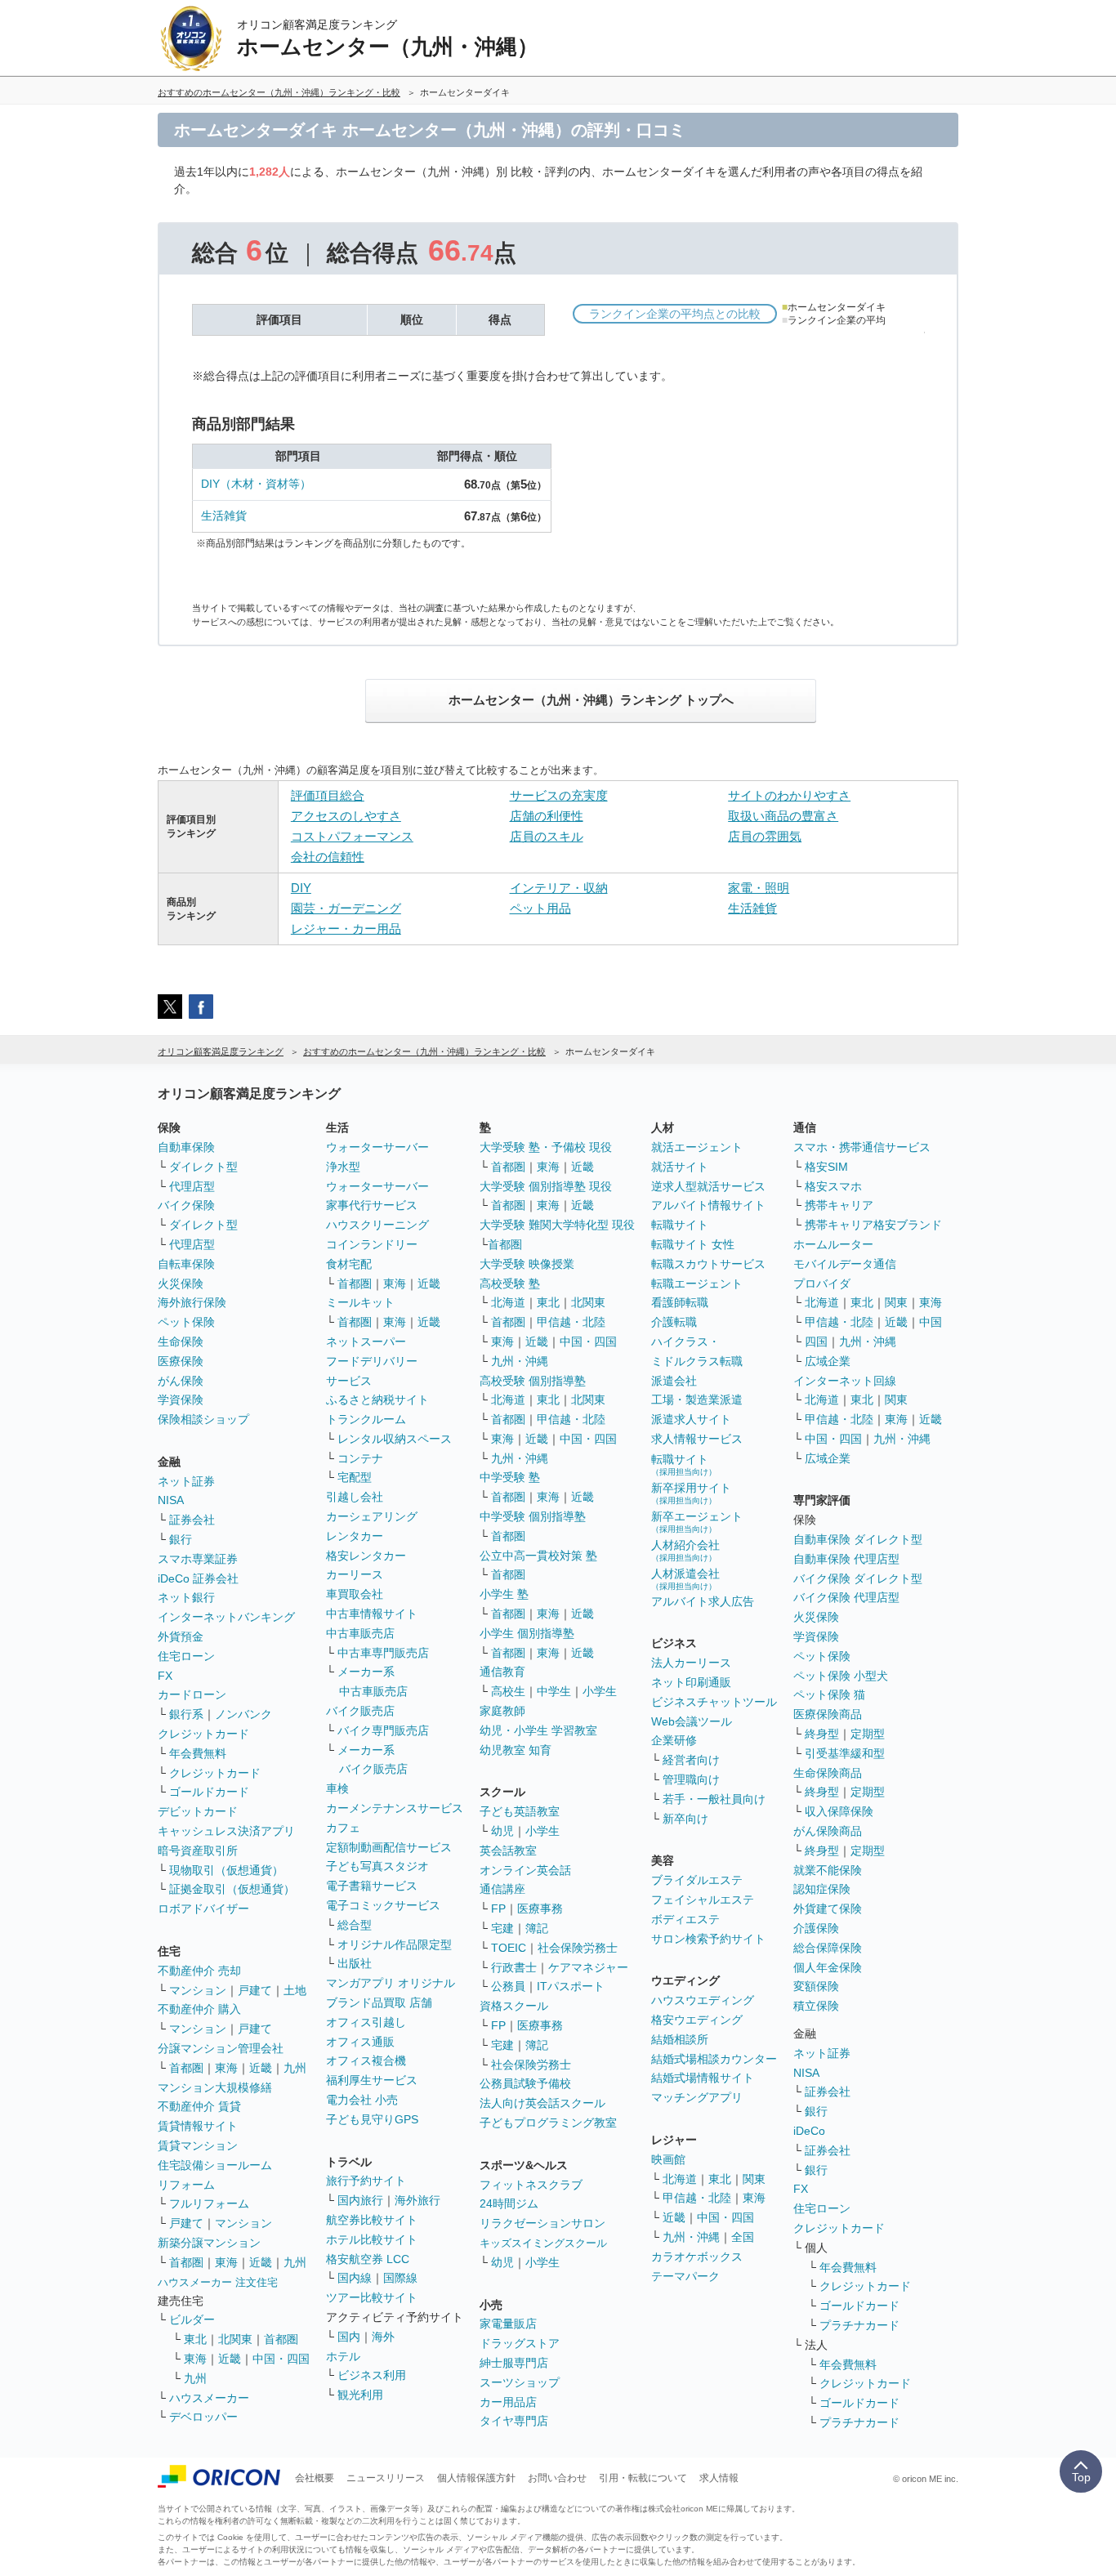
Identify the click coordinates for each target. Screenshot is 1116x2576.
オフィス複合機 (366, 2060)
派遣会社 (674, 1381)
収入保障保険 (839, 1811)
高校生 (508, 1691)
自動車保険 (186, 1147)
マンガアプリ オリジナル (391, 1983)
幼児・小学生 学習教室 (538, 1730)
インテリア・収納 (559, 888)
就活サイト (680, 1167)
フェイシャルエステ (703, 1900)
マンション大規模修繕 (215, 2087)
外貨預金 (181, 1636)
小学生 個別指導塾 (527, 1633)
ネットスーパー (366, 1342)
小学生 (600, 1691)
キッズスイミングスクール (543, 2243)
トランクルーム (366, 1419)
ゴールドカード (209, 1792)
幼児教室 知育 (516, 1750)
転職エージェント (697, 1284)
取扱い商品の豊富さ (783, 816)
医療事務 (540, 1909)
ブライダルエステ (697, 1880)
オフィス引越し (366, 2022)
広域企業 (828, 1361)
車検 (337, 1788)
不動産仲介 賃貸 (199, 2106)
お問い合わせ (557, 2478)
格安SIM (826, 1167)
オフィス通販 (360, 2042)
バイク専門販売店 (383, 1730)
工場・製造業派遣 (697, 1400)
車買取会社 (355, 1594)
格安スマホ (833, 1186)
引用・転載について (643, 2478)
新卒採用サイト (691, 1493)
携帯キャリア (839, 1205)
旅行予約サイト (366, 2181)
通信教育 (502, 1672)
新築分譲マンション (209, 2243)
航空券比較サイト (372, 2220)
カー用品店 (508, 2402)
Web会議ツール (692, 1721)
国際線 (400, 2278)
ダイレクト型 (203, 1167)
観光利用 (360, 2395)
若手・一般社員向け (714, 1799)
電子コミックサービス (383, 1905)
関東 (754, 2179)
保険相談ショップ (203, 1419)
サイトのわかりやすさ (789, 795)
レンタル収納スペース (395, 1439)
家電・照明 (759, 888)
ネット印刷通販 (691, 1682)
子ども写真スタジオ (377, 1866)
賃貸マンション (198, 2145)
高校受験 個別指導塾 (533, 1381)
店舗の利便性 (547, 816)
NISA (171, 1500)
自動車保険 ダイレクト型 (858, 1539)
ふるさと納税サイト (377, 1400)
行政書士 (514, 1967)
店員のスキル (547, 836)
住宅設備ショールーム (215, 2165)
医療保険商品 (828, 1714)
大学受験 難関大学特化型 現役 (557, 1225)
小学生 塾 (504, 1594)
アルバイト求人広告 (703, 1601)
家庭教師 (502, 1711)
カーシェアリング (372, 1516)
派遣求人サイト (691, 1419)
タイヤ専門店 (514, 2421)
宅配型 (355, 1477)
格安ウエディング (697, 2020)
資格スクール (514, 2006)
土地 (295, 1990)
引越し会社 (355, 1497)
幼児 (502, 1831)
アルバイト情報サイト (708, 1205)
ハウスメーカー (209, 2398)
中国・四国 (281, 2359)
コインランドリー (372, 1244)
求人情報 (719, 2478)
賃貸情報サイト (198, 2126)
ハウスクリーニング (377, 1225)
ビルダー (192, 2319)
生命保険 (181, 1342)
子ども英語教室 (520, 1811)
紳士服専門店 (514, 2363)
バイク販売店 (360, 1711)
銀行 (181, 1539)
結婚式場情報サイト (703, 2078)
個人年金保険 (828, 1967)
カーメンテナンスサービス (395, 1808)
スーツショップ (520, 2382)
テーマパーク (685, 2276)
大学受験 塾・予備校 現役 (546, 1147)
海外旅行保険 (192, 1302)
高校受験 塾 (510, 1284)
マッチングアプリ (697, 2097)
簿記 (537, 1928)
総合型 (355, 1925)
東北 (195, 2339)
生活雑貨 (224, 516)
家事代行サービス (372, 1205)
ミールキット (360, 1302)
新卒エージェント (697, 1522)
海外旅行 (417, 2200)
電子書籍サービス (372, 1886)
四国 (816, 1342)
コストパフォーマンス (352, 836)
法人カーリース (691, 1663)
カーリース (355, 1574)
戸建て (255, 1990)
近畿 (261, 2068)
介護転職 (674, 1322)
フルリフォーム (209, 2203)
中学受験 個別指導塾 (533, 1516)
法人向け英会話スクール (542, 2103)
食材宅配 (349, 1264)
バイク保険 (186, 1205)
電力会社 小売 (362, 2100)
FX (165, 1676)
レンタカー (355, 1536)
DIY (301, 888)
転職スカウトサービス (708, 1264)
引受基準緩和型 (845, 1753)
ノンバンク (243, 1714)
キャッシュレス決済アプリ (226, 1831)
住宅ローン (186, 1656)
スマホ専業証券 (198, 1559)
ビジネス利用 (372, 2375)
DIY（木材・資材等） (256, 484)
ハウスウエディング (703, 2000)
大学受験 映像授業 (527, 1264)
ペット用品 (540, 908)
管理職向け (691, 1779)
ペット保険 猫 (829, 1694)
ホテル (343, 2356)
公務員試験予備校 (525, 2083)
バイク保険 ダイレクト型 (858, 1578)
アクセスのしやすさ (346, 816)
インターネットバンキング (226, 1617)
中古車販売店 (360, 1633)
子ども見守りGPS (372, 2119)
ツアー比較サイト (372, 2297)
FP (498, 1909)
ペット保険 (186, 1322)
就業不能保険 (828, 1870)
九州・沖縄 (520, 1361)
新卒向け (685, 1819)
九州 (295, 2068)
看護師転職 (680, 1302)
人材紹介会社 (685, 1550)
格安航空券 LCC (368, 2259)
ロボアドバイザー (203, 1909)
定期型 (868, 1734)
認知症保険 (822, 1889)
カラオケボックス (697, 2257)
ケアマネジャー (588, 1967)
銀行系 (186, 1714)
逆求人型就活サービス (708, 1186)
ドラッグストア (520, 2343)
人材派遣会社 (685, 1579)
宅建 (502, 1928)
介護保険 (816, 1928)
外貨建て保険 (828, 1909)
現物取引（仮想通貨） (226, 1870)
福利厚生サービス (372, 2080)
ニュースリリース (386, 2478)
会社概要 (315, 2478)
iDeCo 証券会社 (198, 1578)
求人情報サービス (697, 1439)
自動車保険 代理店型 (846, 1559)
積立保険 (816, 2006)
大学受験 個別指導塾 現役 (546, 1186)
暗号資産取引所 (198, 1851)
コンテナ (360, 1458)
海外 (383, 2337)
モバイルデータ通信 (845, 1264)
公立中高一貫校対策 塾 (538, 1556)
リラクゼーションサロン (542, 2223)
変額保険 (816, 1986)
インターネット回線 (845, 1381)
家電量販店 (508, 2324)
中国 (931, 1322)
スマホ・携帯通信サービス (862, 1147)
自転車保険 (186, 1264)
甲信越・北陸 (571, 1322)
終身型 (822, 1734)
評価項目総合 (328, 795)
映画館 (668, 2159)
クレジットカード (203, 1734)
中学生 (554, 1691)
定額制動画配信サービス (389, 1847)
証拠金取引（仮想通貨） (232, 1889)
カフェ (343, 1828)
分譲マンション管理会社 (221, 2048)
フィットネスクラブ (531, 2185)
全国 (743, 2237)
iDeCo (809, 2131)
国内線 (355, 2278)
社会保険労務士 (578, 1948)
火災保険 (181, 1284)
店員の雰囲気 (765, 836)
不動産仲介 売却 (199, 1971)
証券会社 (192, 1520)
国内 (349, 2337)
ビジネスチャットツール (714, 1702)
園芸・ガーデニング (346, 908)
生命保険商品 (828, 1773)
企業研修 (674, 1740)
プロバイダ (822, 1284)
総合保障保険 (828, 1948)
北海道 (508, 1302)
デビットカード (198, 1811)
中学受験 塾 (510, 1477)
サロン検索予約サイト (708, 1939)
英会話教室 (508, 1851)
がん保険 (181, 1381)
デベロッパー (203, 2417)
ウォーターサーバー (377, 1147)
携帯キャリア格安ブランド (873, 1225)
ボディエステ (685, 1919)
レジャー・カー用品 (346, 929)
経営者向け (691, 1760)
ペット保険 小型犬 (841, 1676)
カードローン (192, 1694)
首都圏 (186, 2068)
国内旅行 (360, 2200)
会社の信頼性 (328, 857)
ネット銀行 (186, 1597)
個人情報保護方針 (476, 2478)
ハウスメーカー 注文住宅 (218, 2282)
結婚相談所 (680, 2039)
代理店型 (192, 1186)
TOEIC (509, 1948)
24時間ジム (509, 2203)
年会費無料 (198, 1753)
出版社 (355, 1963)
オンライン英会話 (525, 1870)
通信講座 (502, 1889)
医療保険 (181, 1361)
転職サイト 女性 (693, 1244)
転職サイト (680, 1225)
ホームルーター (833, 1244)
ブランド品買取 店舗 (379, 2002)
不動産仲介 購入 (199, 2009)
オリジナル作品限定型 (395, 1944)
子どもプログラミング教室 (548, 2123)
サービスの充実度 (559, 795)
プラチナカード (859, 2325)
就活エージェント (697, 1147)
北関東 (235, 2339)
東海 (226, 2068)
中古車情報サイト (372, 1614)
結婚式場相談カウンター (714, 2059)
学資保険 (181, 1400)
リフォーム (186, 2185)
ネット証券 (186, 1481)
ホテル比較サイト (372, 2239)
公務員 (508, 1986)
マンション (198, 1990)
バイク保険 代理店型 (846, 1597)
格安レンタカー (366, 1556)
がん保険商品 (828, 1831)
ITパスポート (571, 1986)
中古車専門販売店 (383, 1653)
